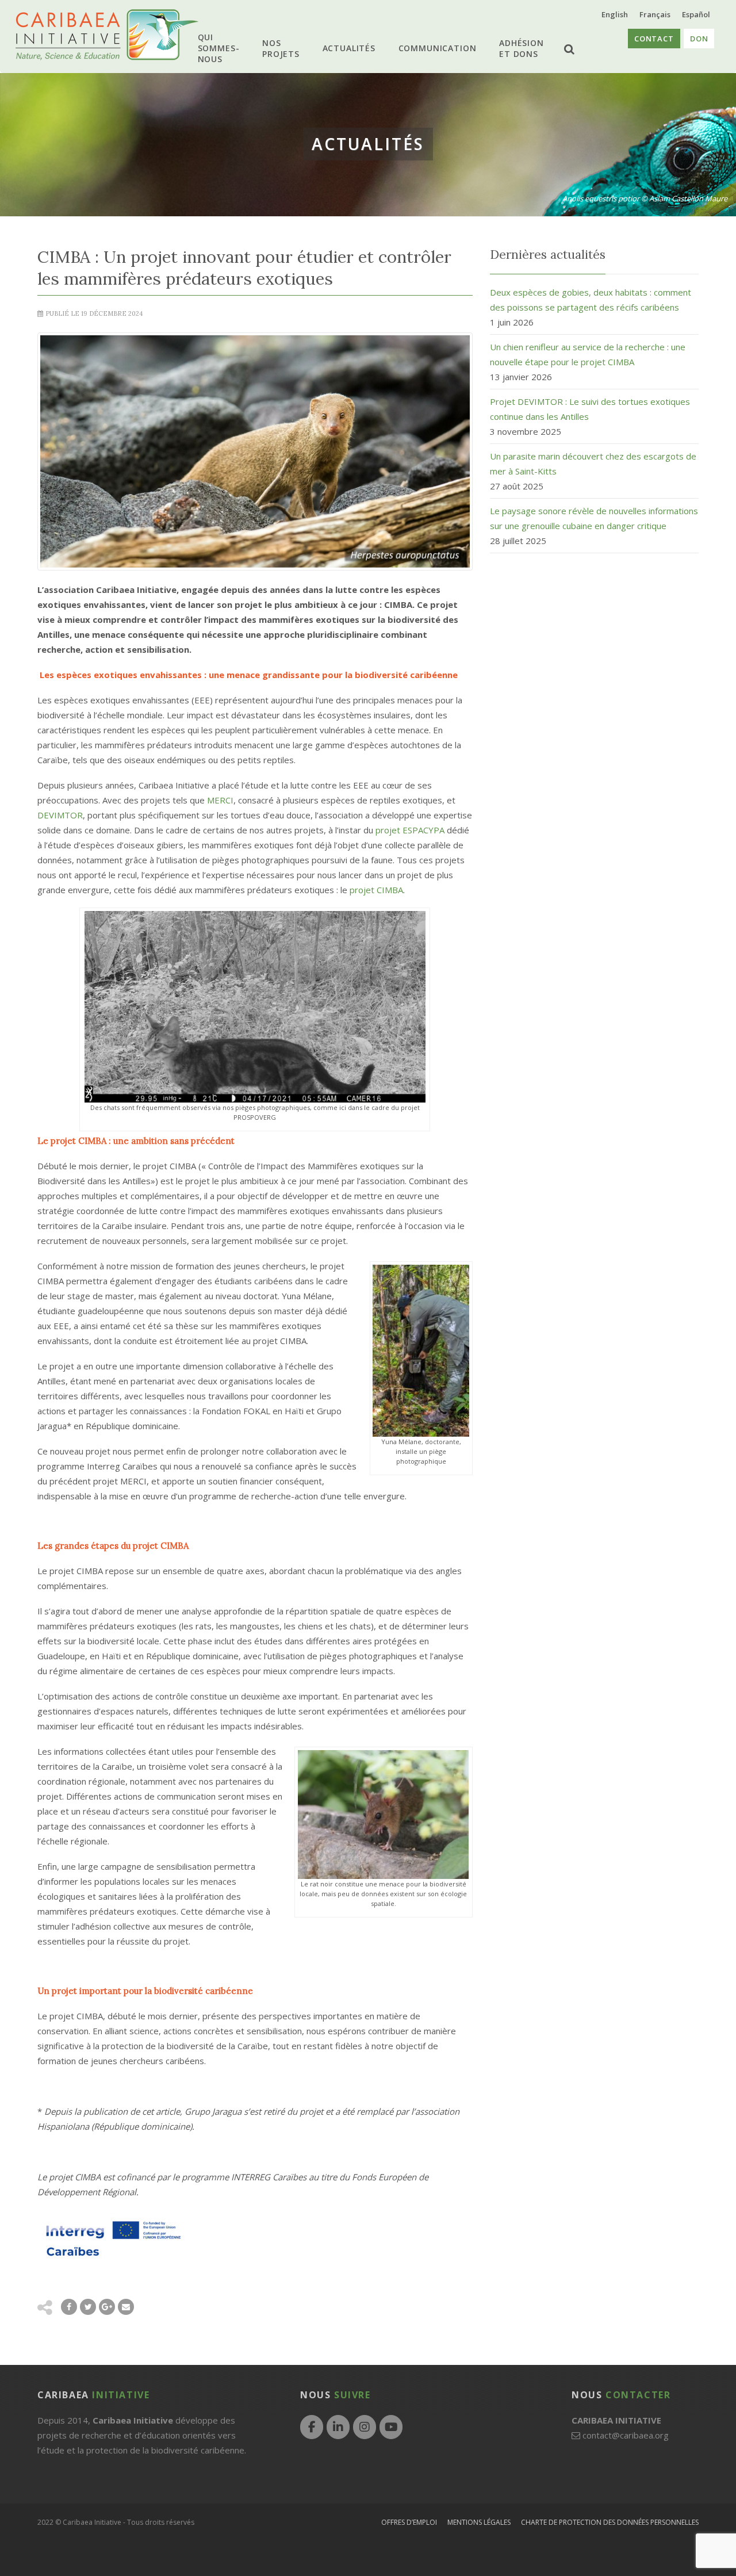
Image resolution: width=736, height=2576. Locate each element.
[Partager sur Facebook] (69, 2307)
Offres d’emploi (409, 2522)
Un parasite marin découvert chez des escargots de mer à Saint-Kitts (593, 464)
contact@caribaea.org (626, 2435)
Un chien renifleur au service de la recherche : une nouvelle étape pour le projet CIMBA (588, 354)
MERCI (220, 800)
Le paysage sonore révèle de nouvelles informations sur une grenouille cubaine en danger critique (594, 518)
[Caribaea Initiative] (107, 35)
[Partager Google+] (107, 2307)
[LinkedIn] (338, 2427)
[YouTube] (391, 2427)
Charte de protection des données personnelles (610, 2522)
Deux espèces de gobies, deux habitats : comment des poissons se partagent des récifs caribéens (591, 300)
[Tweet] (88, 2307)
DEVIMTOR (60, 815)
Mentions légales (479, 2522)
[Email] (126, 2307)
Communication (433, 48)
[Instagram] (365, 2427)
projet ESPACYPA (410, 830)
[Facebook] (312, 2427)
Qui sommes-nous (228, 48)
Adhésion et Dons (512, 48)
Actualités (350, 48)
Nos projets (288, 48)
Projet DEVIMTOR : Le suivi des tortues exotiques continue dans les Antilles (590, 409)
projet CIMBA (376, 890)
